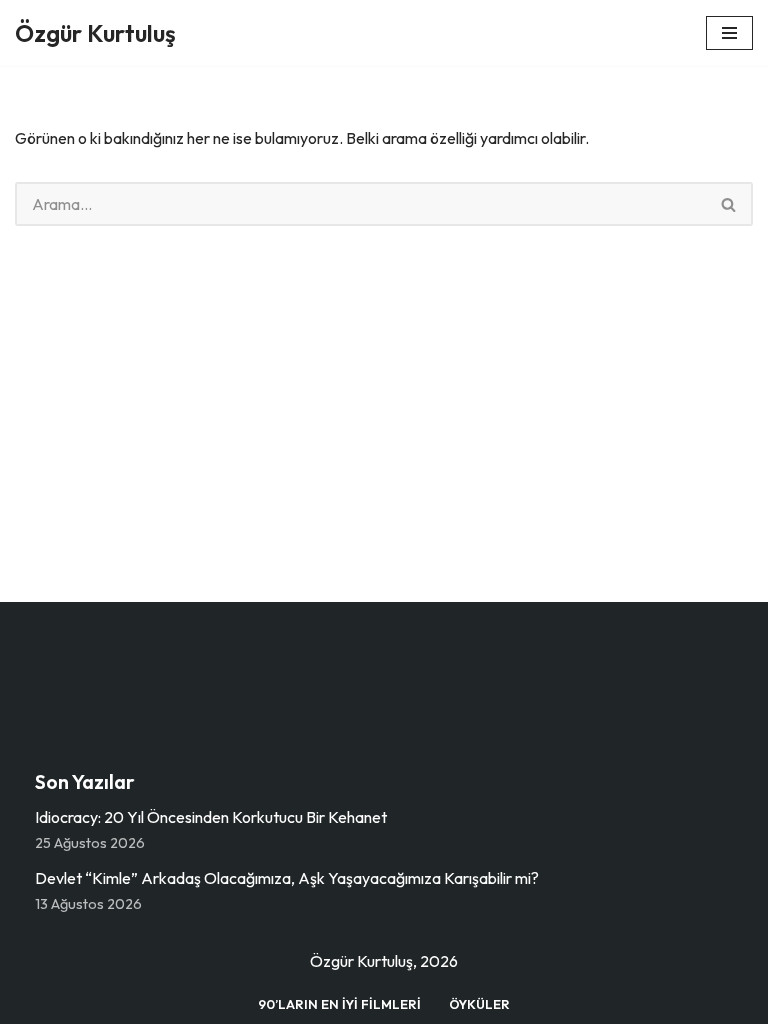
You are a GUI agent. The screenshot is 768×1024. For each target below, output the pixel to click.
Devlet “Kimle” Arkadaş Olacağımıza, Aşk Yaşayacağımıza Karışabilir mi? (287, 878)
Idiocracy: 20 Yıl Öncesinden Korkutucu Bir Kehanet (211, 817)
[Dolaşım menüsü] (729, 33)
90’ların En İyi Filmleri (339, 1004)
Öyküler (479, 1004)
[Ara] (729, 204)
